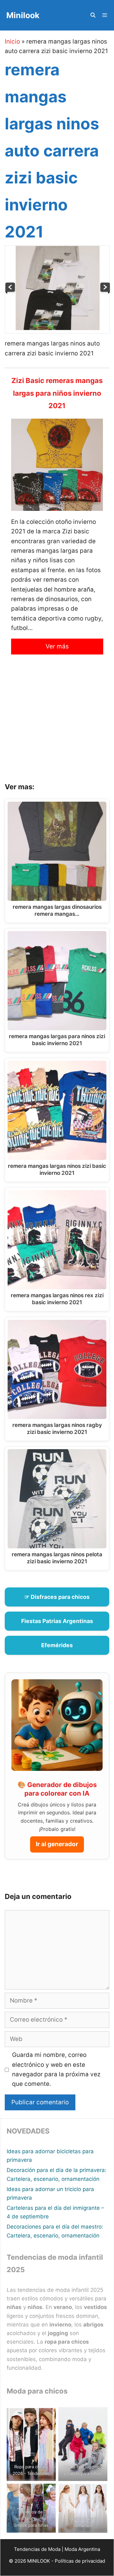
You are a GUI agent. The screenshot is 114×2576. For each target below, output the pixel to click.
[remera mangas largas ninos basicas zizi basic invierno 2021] (105, 292)
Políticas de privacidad (80, 2561)
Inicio (12, 41)
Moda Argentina (82, 2549)
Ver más (57, 646)
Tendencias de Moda (37, 2549)
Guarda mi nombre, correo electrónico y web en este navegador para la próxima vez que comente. (56, 2069)
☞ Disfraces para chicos (57, 1597)
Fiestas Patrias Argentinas (57, 1621)
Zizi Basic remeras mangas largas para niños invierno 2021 (57, 393)
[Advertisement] (57, 723)
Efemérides (57, 1645)
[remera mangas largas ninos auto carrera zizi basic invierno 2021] (58, 328)
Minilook (23, 15)
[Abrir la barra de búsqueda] (93, 15)
